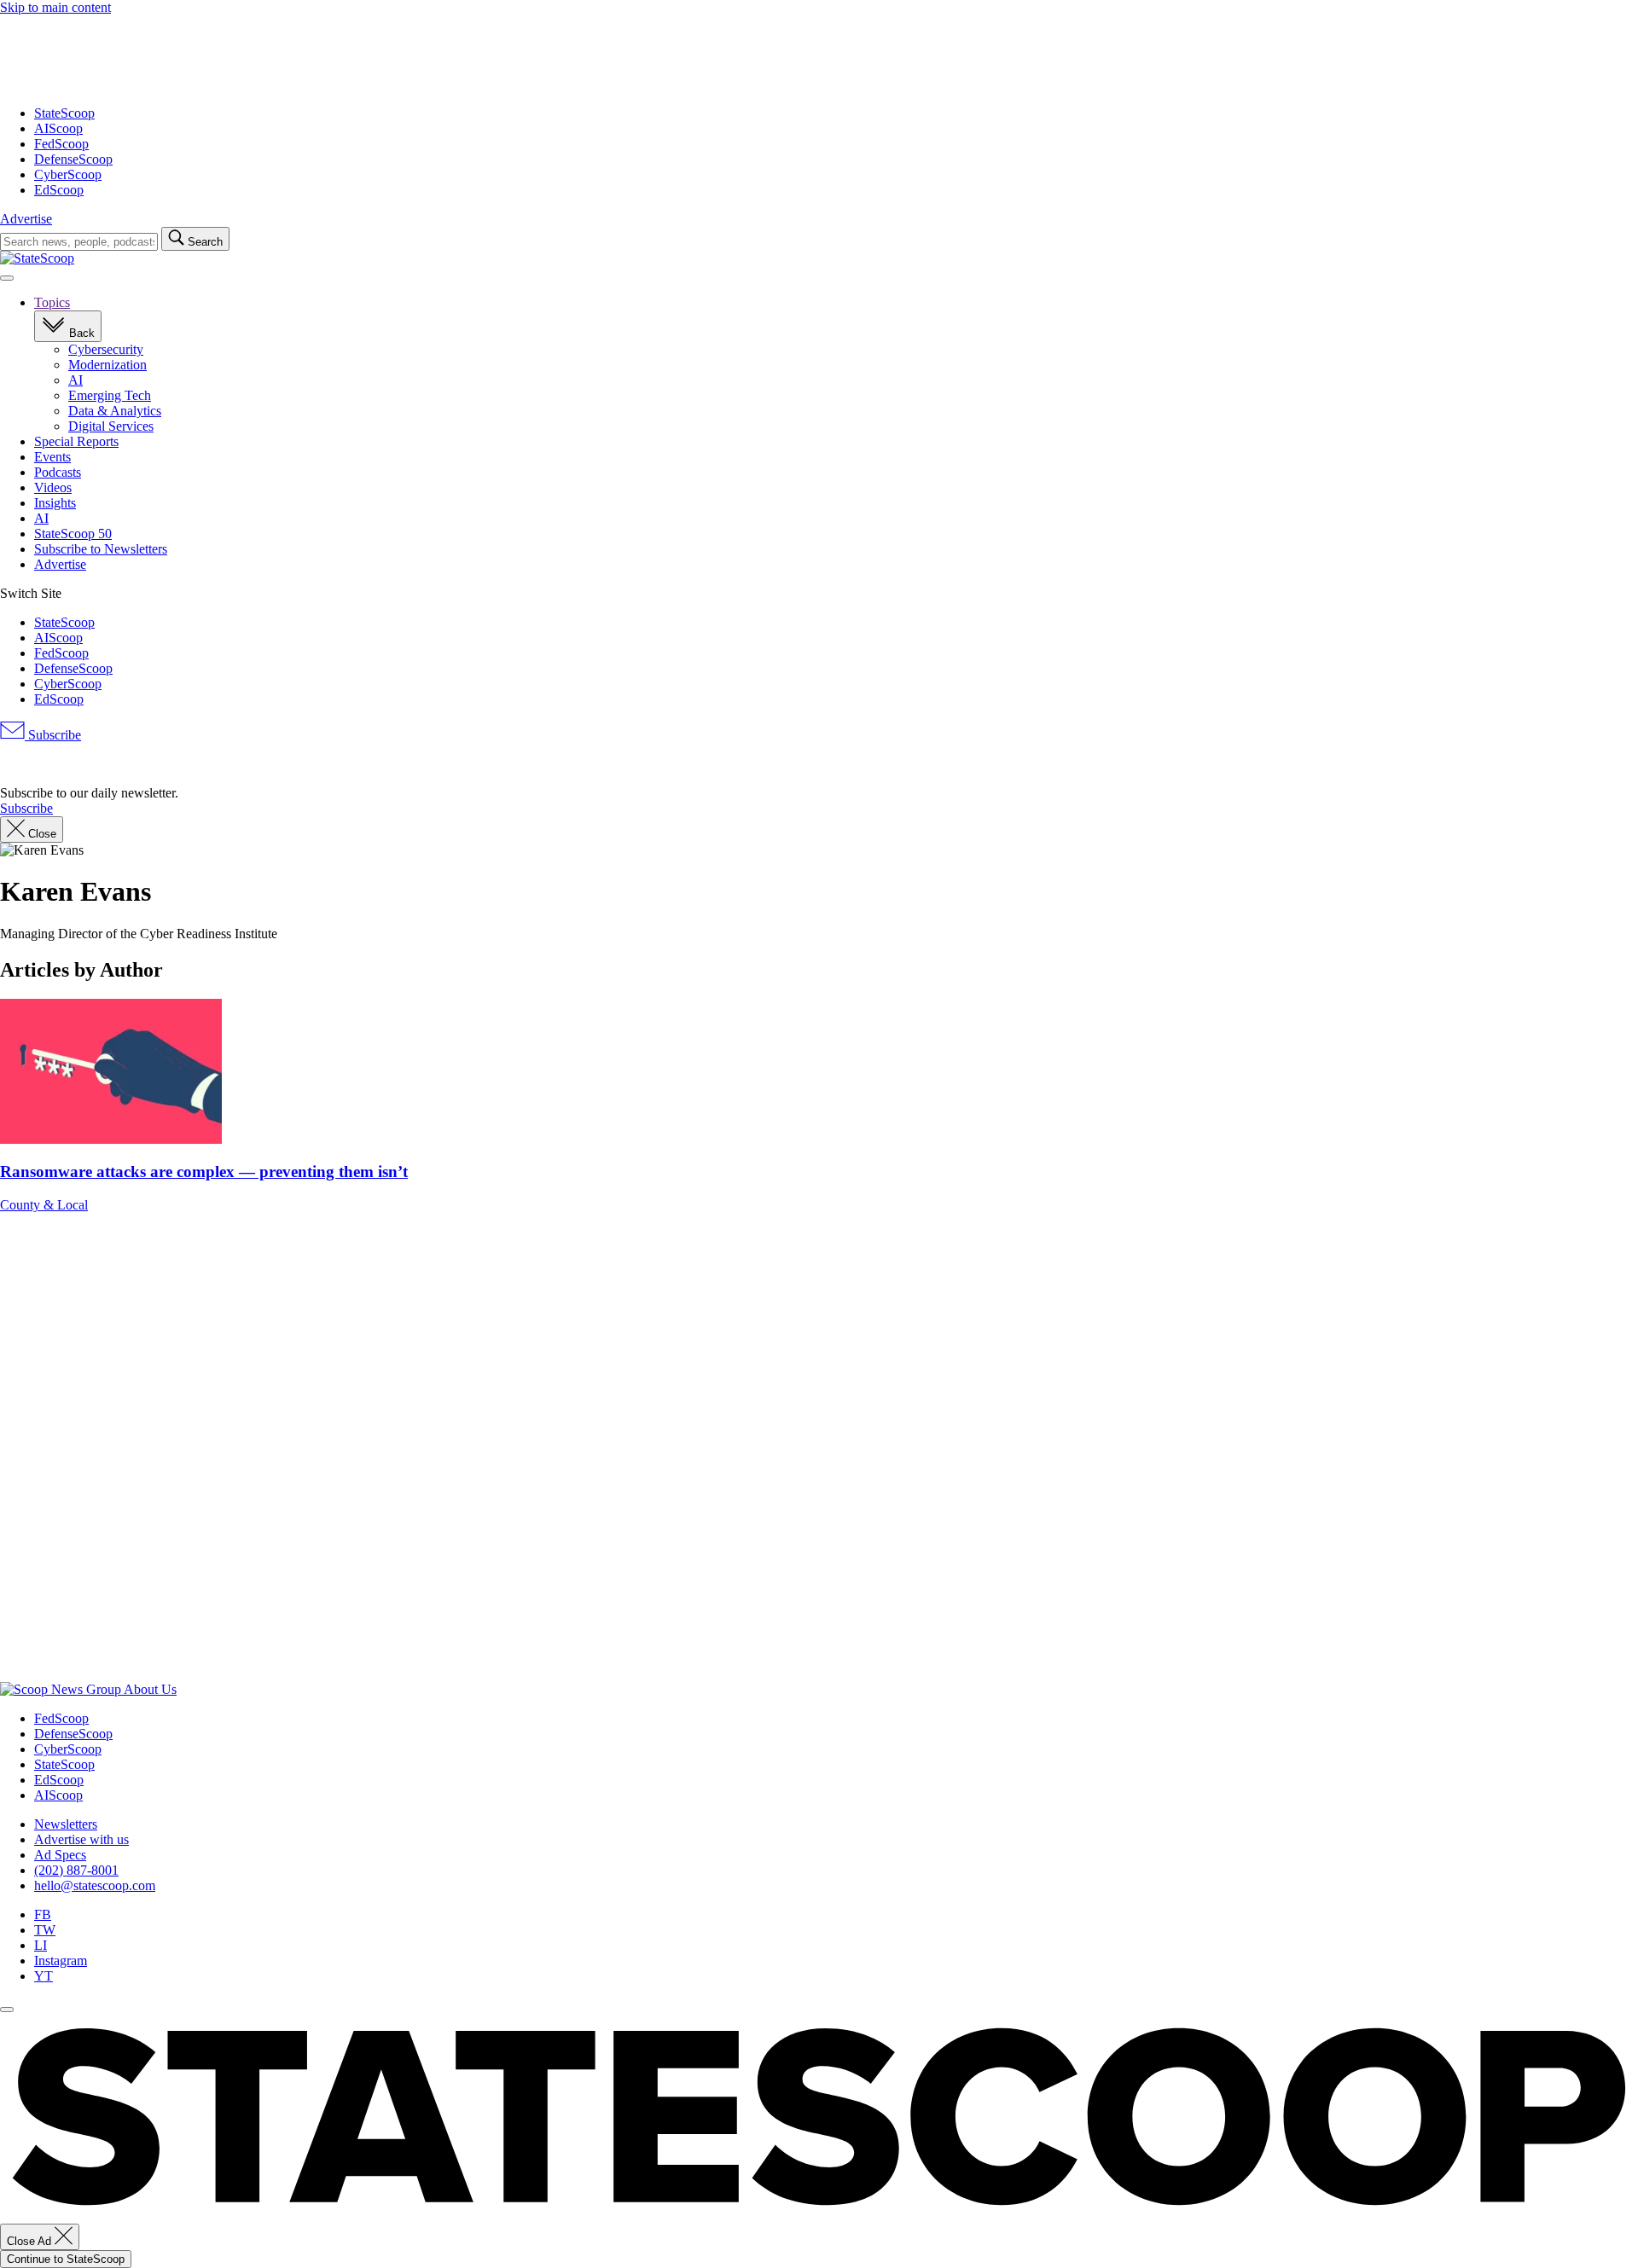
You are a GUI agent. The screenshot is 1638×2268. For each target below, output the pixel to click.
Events (52, 457)
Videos (53, 487)
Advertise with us (81, 1839)
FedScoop (61, 144)
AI (76, 380)
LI (41, 1945)
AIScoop (58, 128)
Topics (52, 302)
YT (44, 1976)
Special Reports (76, 441)
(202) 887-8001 (76, 1870)
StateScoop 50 (73, 534)
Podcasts (58, 472)
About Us (150, 1689)
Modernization (107, 365)
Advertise (26, 219)
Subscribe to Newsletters (101, 549)
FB (43, 1914)
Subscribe (53, 735)
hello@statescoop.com (95, 1885)
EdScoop (59, 190)
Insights (55, 503)
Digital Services (111, 426)
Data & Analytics (115, 411)
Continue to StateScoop (66, 2259)
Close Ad (31, 2241)
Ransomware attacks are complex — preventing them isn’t (204, 1172)
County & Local (44, 1205)
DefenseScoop (73, 159)
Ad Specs (60, 1855)
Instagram (61, 1961)
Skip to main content (55, 7)
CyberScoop (68, 174)
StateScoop (64, 113)
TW (45, 1930)
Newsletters (66, 1824)
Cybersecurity (106, 349)
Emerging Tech (110, 395)
